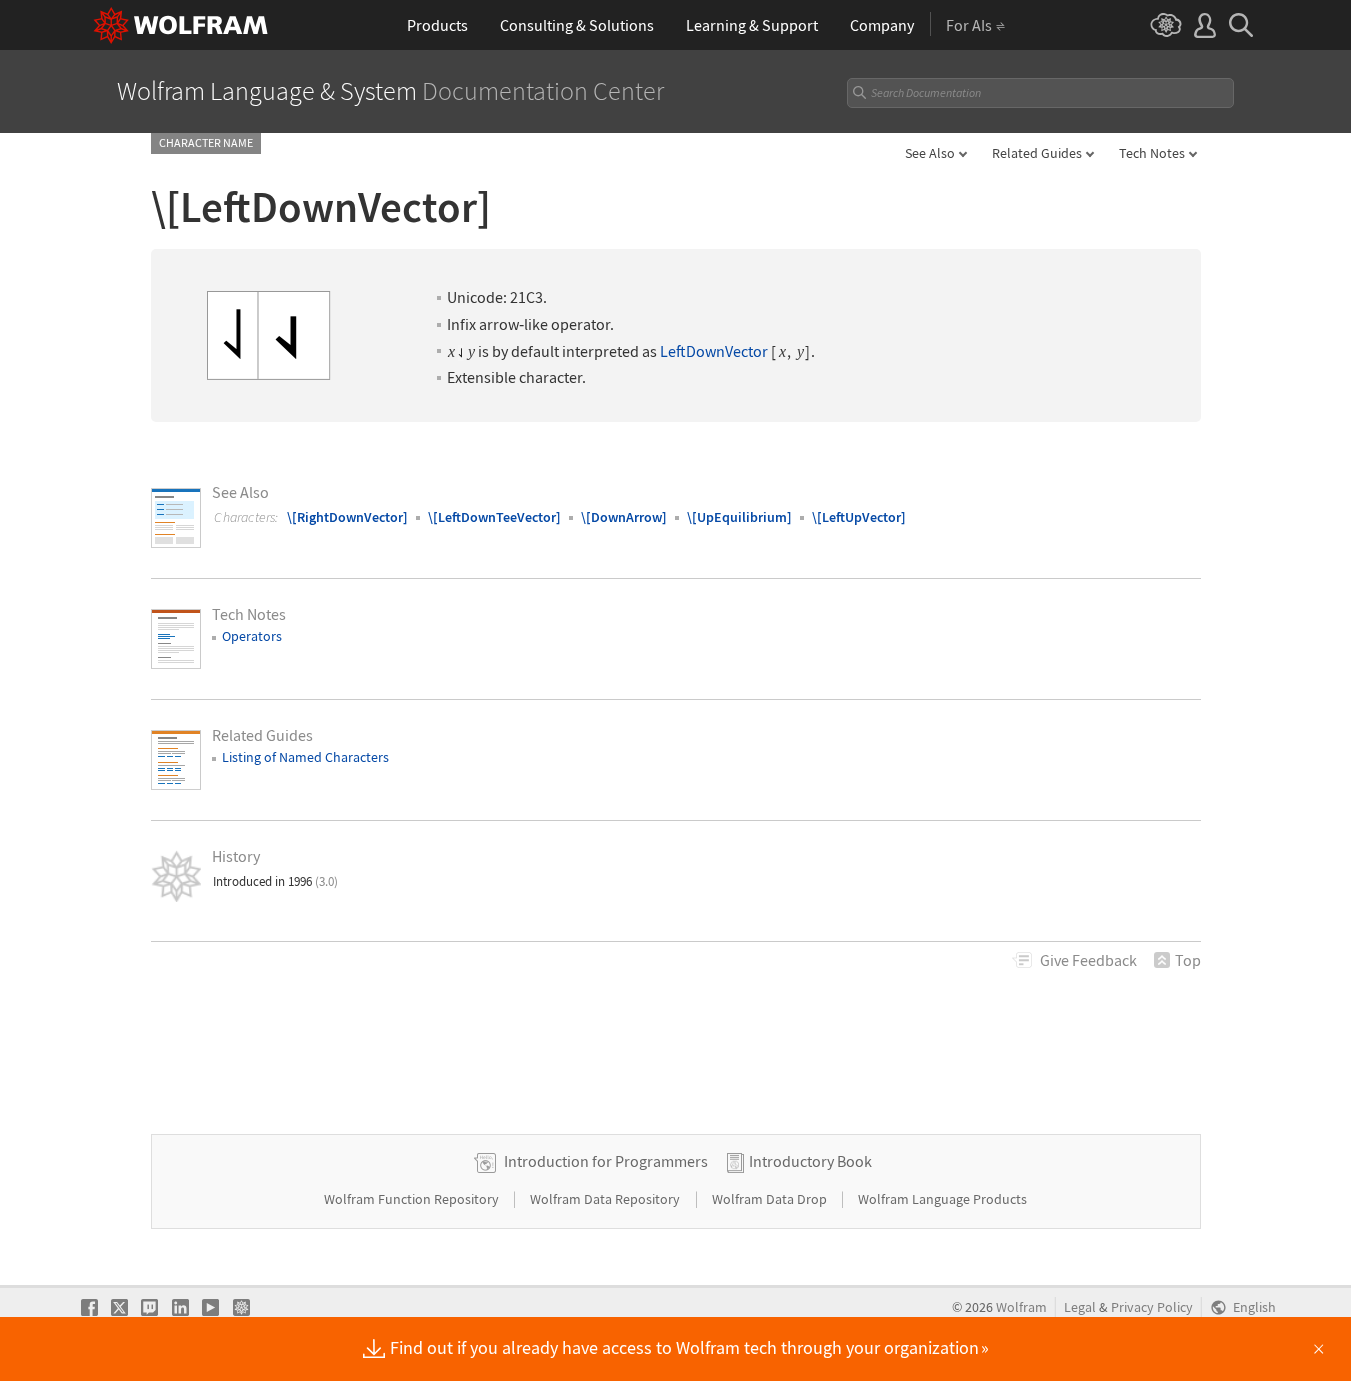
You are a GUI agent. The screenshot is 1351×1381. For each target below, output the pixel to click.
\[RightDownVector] (347, 517)
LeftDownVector (714, 351)
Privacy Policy (1152, 1307)
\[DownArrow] (624, 517)
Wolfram (1021, 1307)
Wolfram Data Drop (771, 1199)
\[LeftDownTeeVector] (494, 517)
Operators (252, 636)
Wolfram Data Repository (606, 1199)
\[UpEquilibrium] (739, 517)
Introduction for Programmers (606, 1161)
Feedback (1088, 960)
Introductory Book (810, 1161)
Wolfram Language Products (942, 1199)
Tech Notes (1152, 153)
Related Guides (1037, 153)
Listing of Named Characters (305, 757)
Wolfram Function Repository (413, 1199)
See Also (930, 153)
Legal (1080, 1307)
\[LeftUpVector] (859, 517)
